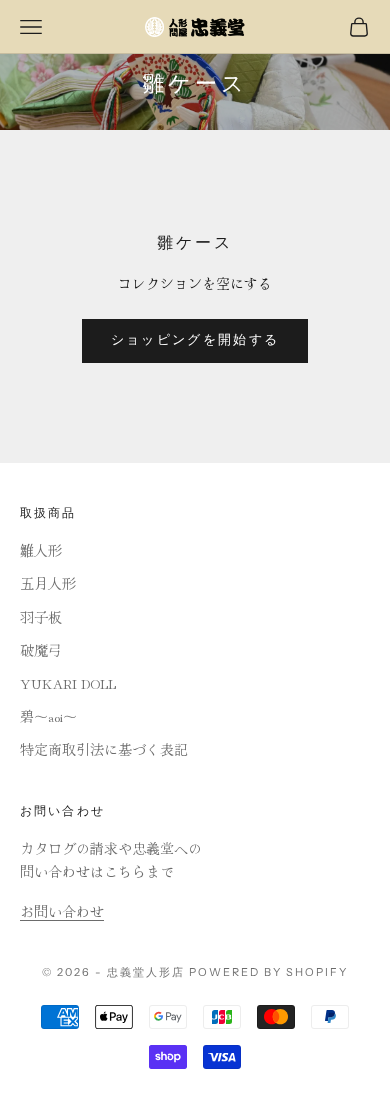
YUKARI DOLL (68, 683)
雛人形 (41, 550)
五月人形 (48, 583)
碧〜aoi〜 (48, 716)
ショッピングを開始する (195, 340)
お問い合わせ (62, 911)
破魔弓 (41, 650)
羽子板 (41, 617)
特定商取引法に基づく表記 (104, 749)
